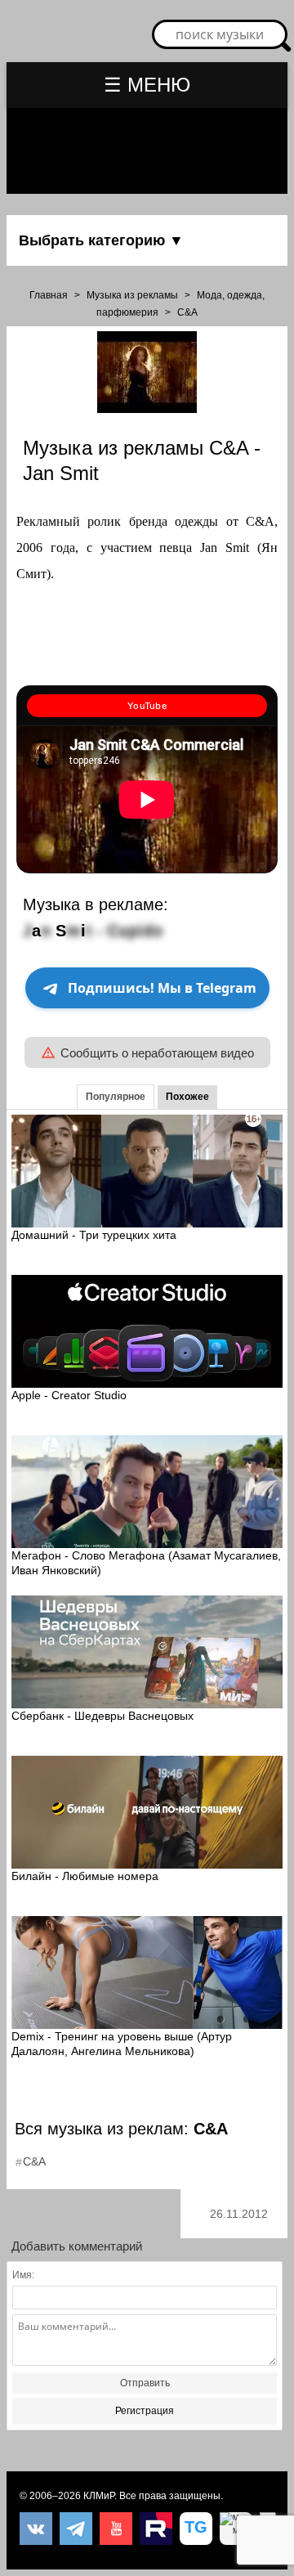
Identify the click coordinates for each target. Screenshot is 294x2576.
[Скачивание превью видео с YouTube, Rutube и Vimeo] (196, 2529)
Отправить (145, 2383)
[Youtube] (116, 2529)
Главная (49, 295)
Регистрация (145, 2411)
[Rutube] (156, 2529)
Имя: (23, 2275)
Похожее (187, 1097)
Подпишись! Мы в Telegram (162, 988)
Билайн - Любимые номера (85, 1876)
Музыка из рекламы (132, 295)
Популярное (116, 1097)
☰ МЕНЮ (147, 85)
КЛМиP (99, 2496)
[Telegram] (76, 2529)
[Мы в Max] (236, 2529)
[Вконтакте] (36, 2529)
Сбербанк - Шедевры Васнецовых (102, 1716)
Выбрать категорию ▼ (101, 240)
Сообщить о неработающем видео (157, 1053)
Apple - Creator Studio (69, 1395)
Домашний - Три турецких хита (94, 1235)
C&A (187, 312)
